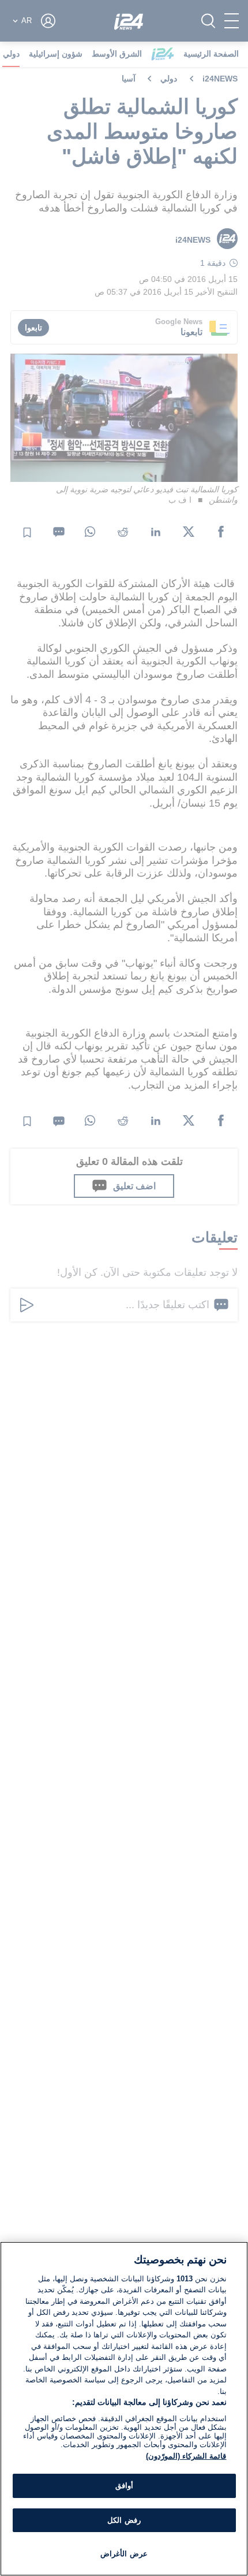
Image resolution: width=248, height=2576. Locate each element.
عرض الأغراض (124, 2554)
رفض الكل (124, 2520)
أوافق (124, 2486)
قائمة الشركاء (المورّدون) (186, 2456)
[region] (124, 2409)
